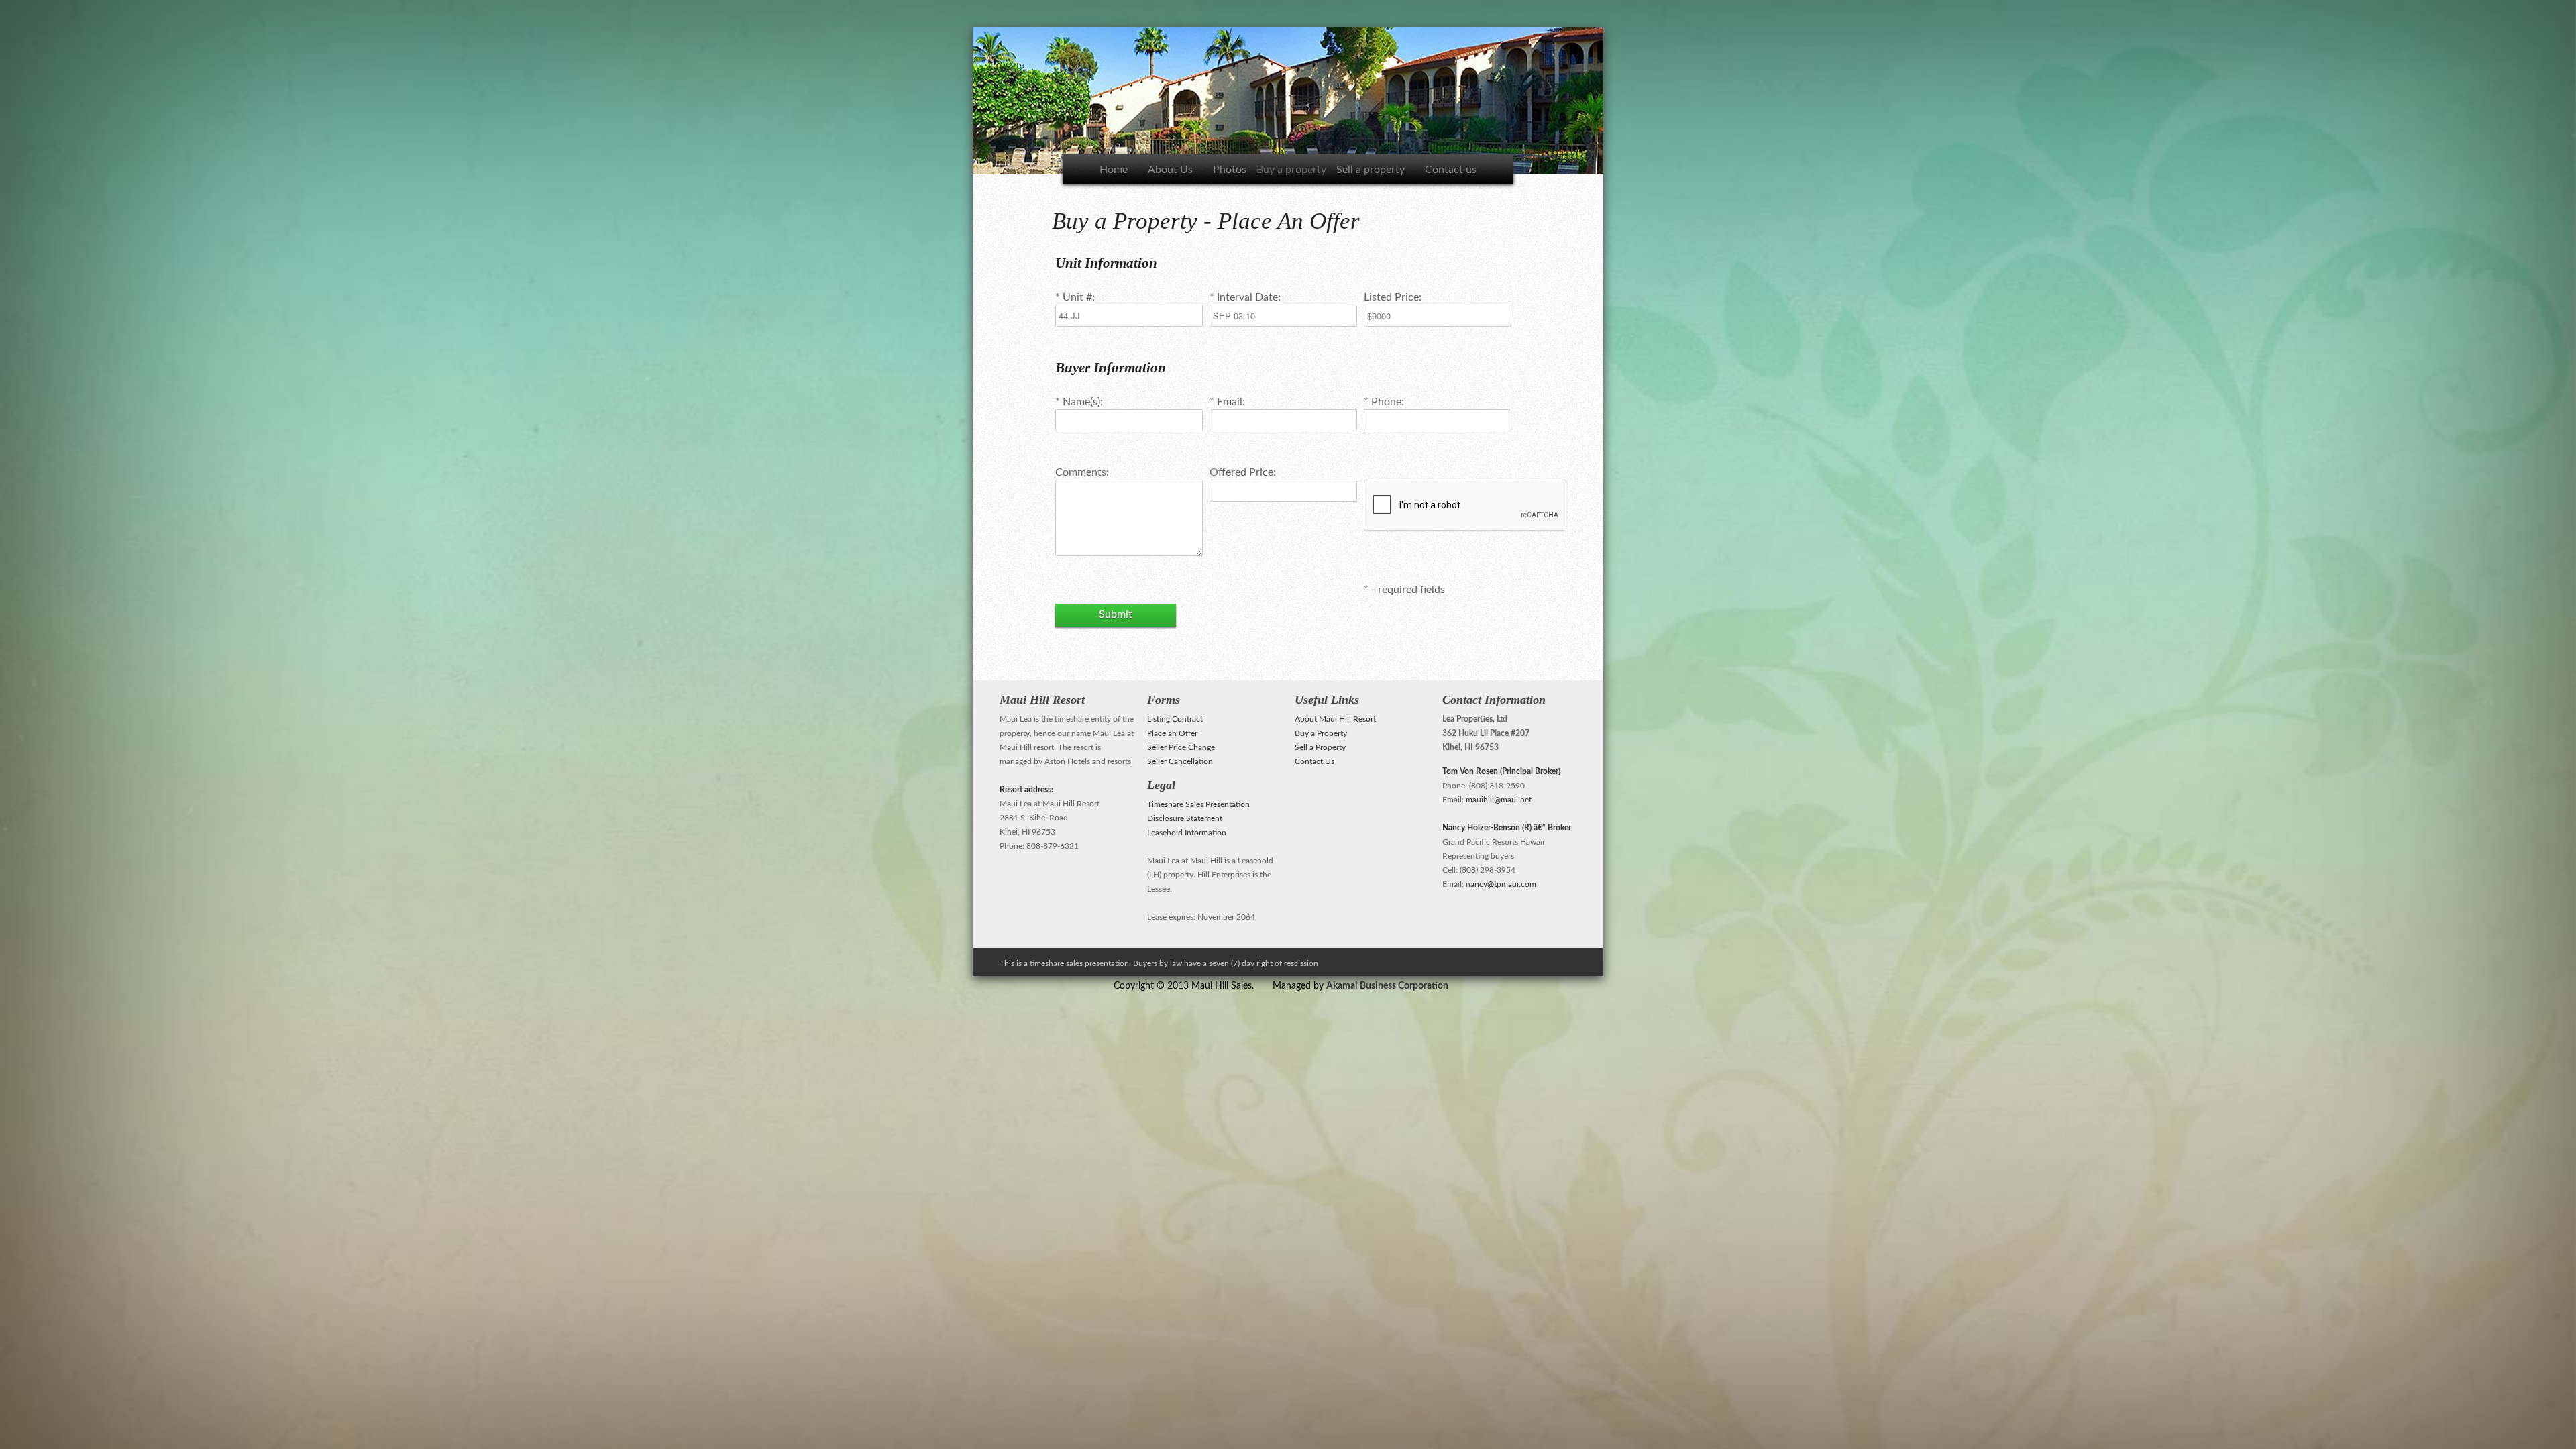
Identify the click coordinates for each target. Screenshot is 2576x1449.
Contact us (1451, 170)
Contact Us (1314, 761)
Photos (1230, 170)
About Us (1170, 170)
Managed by (1360, 986)
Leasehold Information (1187, 833)
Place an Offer (1172, 733)
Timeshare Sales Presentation (1198, 804)
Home (1114, 170)
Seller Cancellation (1180, 761)
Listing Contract (1175, 719)
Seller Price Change (1181, 747)
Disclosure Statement (1185, 818)
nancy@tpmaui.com (1501, 884)
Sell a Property (1320, 747)
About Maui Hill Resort (1335, 719)
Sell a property (1371, 170)
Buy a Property (1321, 733)
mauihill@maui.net (1499, 800)
